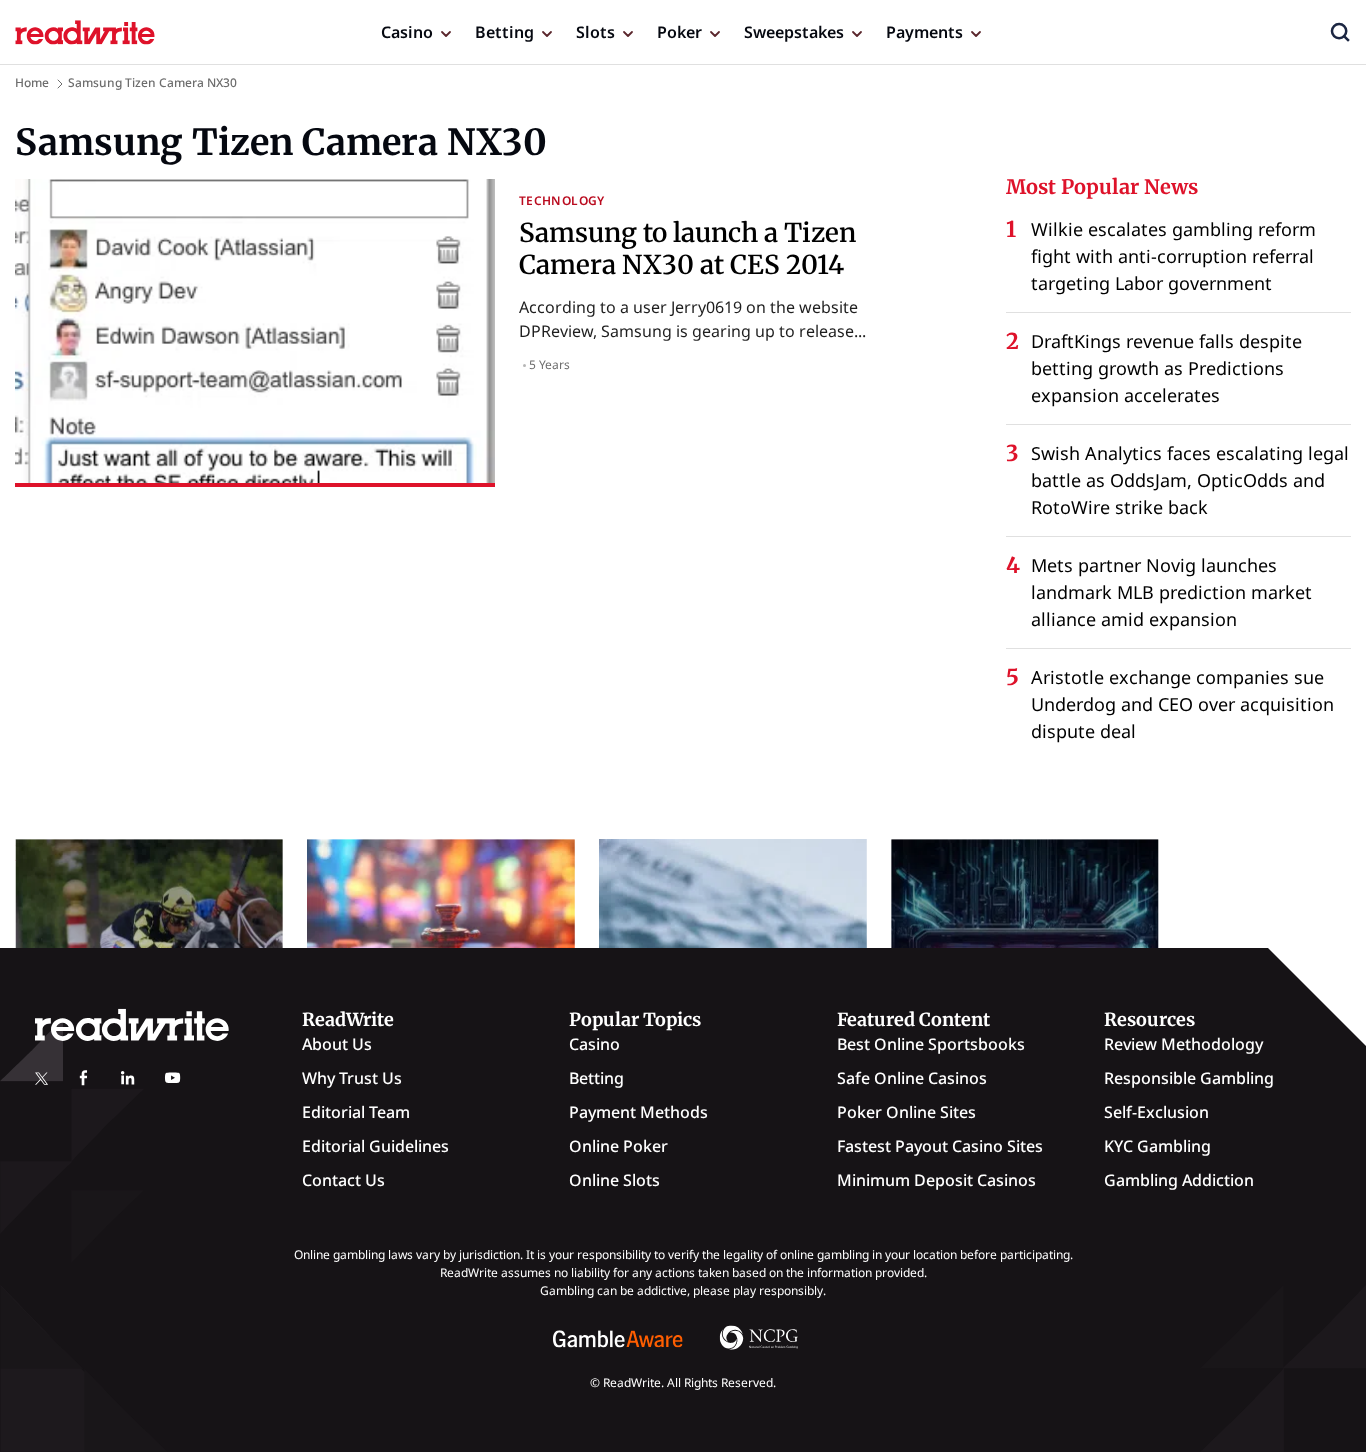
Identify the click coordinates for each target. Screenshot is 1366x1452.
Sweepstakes (794, 32)
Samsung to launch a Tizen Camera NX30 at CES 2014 (687, 248)
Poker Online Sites (906, 1112)
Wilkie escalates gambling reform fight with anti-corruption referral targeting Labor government (1173, 256)
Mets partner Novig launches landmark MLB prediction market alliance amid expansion (1171, 592)
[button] (1340, 32)
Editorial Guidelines (375, 1146)
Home (32, 82)
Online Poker (618, 1146)
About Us (337, 1044)
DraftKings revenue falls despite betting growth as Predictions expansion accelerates (1166, 368)
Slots (595, 32)
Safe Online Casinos (912, 1078)
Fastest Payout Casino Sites (940, 1146)
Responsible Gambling (1189, 1078)
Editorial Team (356, 1112)
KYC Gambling (1157, 1146)
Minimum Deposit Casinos (936, 1180)
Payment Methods (638, 1112)
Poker (679, 32)
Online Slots (614, 1180)
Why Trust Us (352, 1078)
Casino (407, 32)
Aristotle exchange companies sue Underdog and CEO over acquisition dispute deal (1182, 704)
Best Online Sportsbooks (931, 1044)
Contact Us (343, 1180)
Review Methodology (1183, 1044)
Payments (924, 32)
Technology (562, 200)
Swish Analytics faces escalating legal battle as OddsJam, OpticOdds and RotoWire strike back (1190, 480)
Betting (504, 32)
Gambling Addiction (1179, 1180)
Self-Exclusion (1156, 1112)
